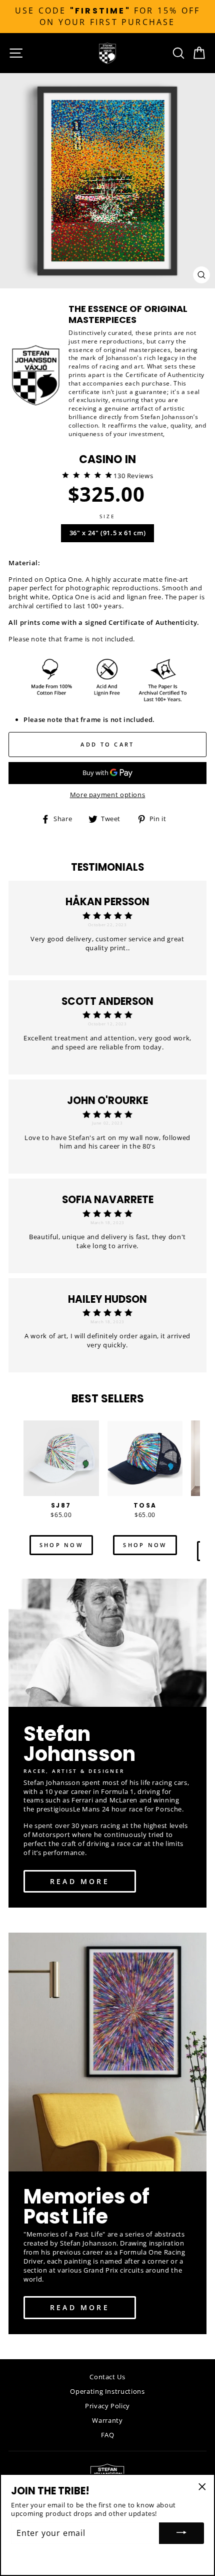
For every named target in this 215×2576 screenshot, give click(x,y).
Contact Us (107, 2377)
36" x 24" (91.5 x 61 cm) (107, 533)
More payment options (108, 795)
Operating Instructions (107, 2391)
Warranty (107, 2420)
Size (107, 516)
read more (80, 1881)
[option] (107, 17)
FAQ (108, 2435)
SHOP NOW (61, 1545)
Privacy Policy (107, 2406)
